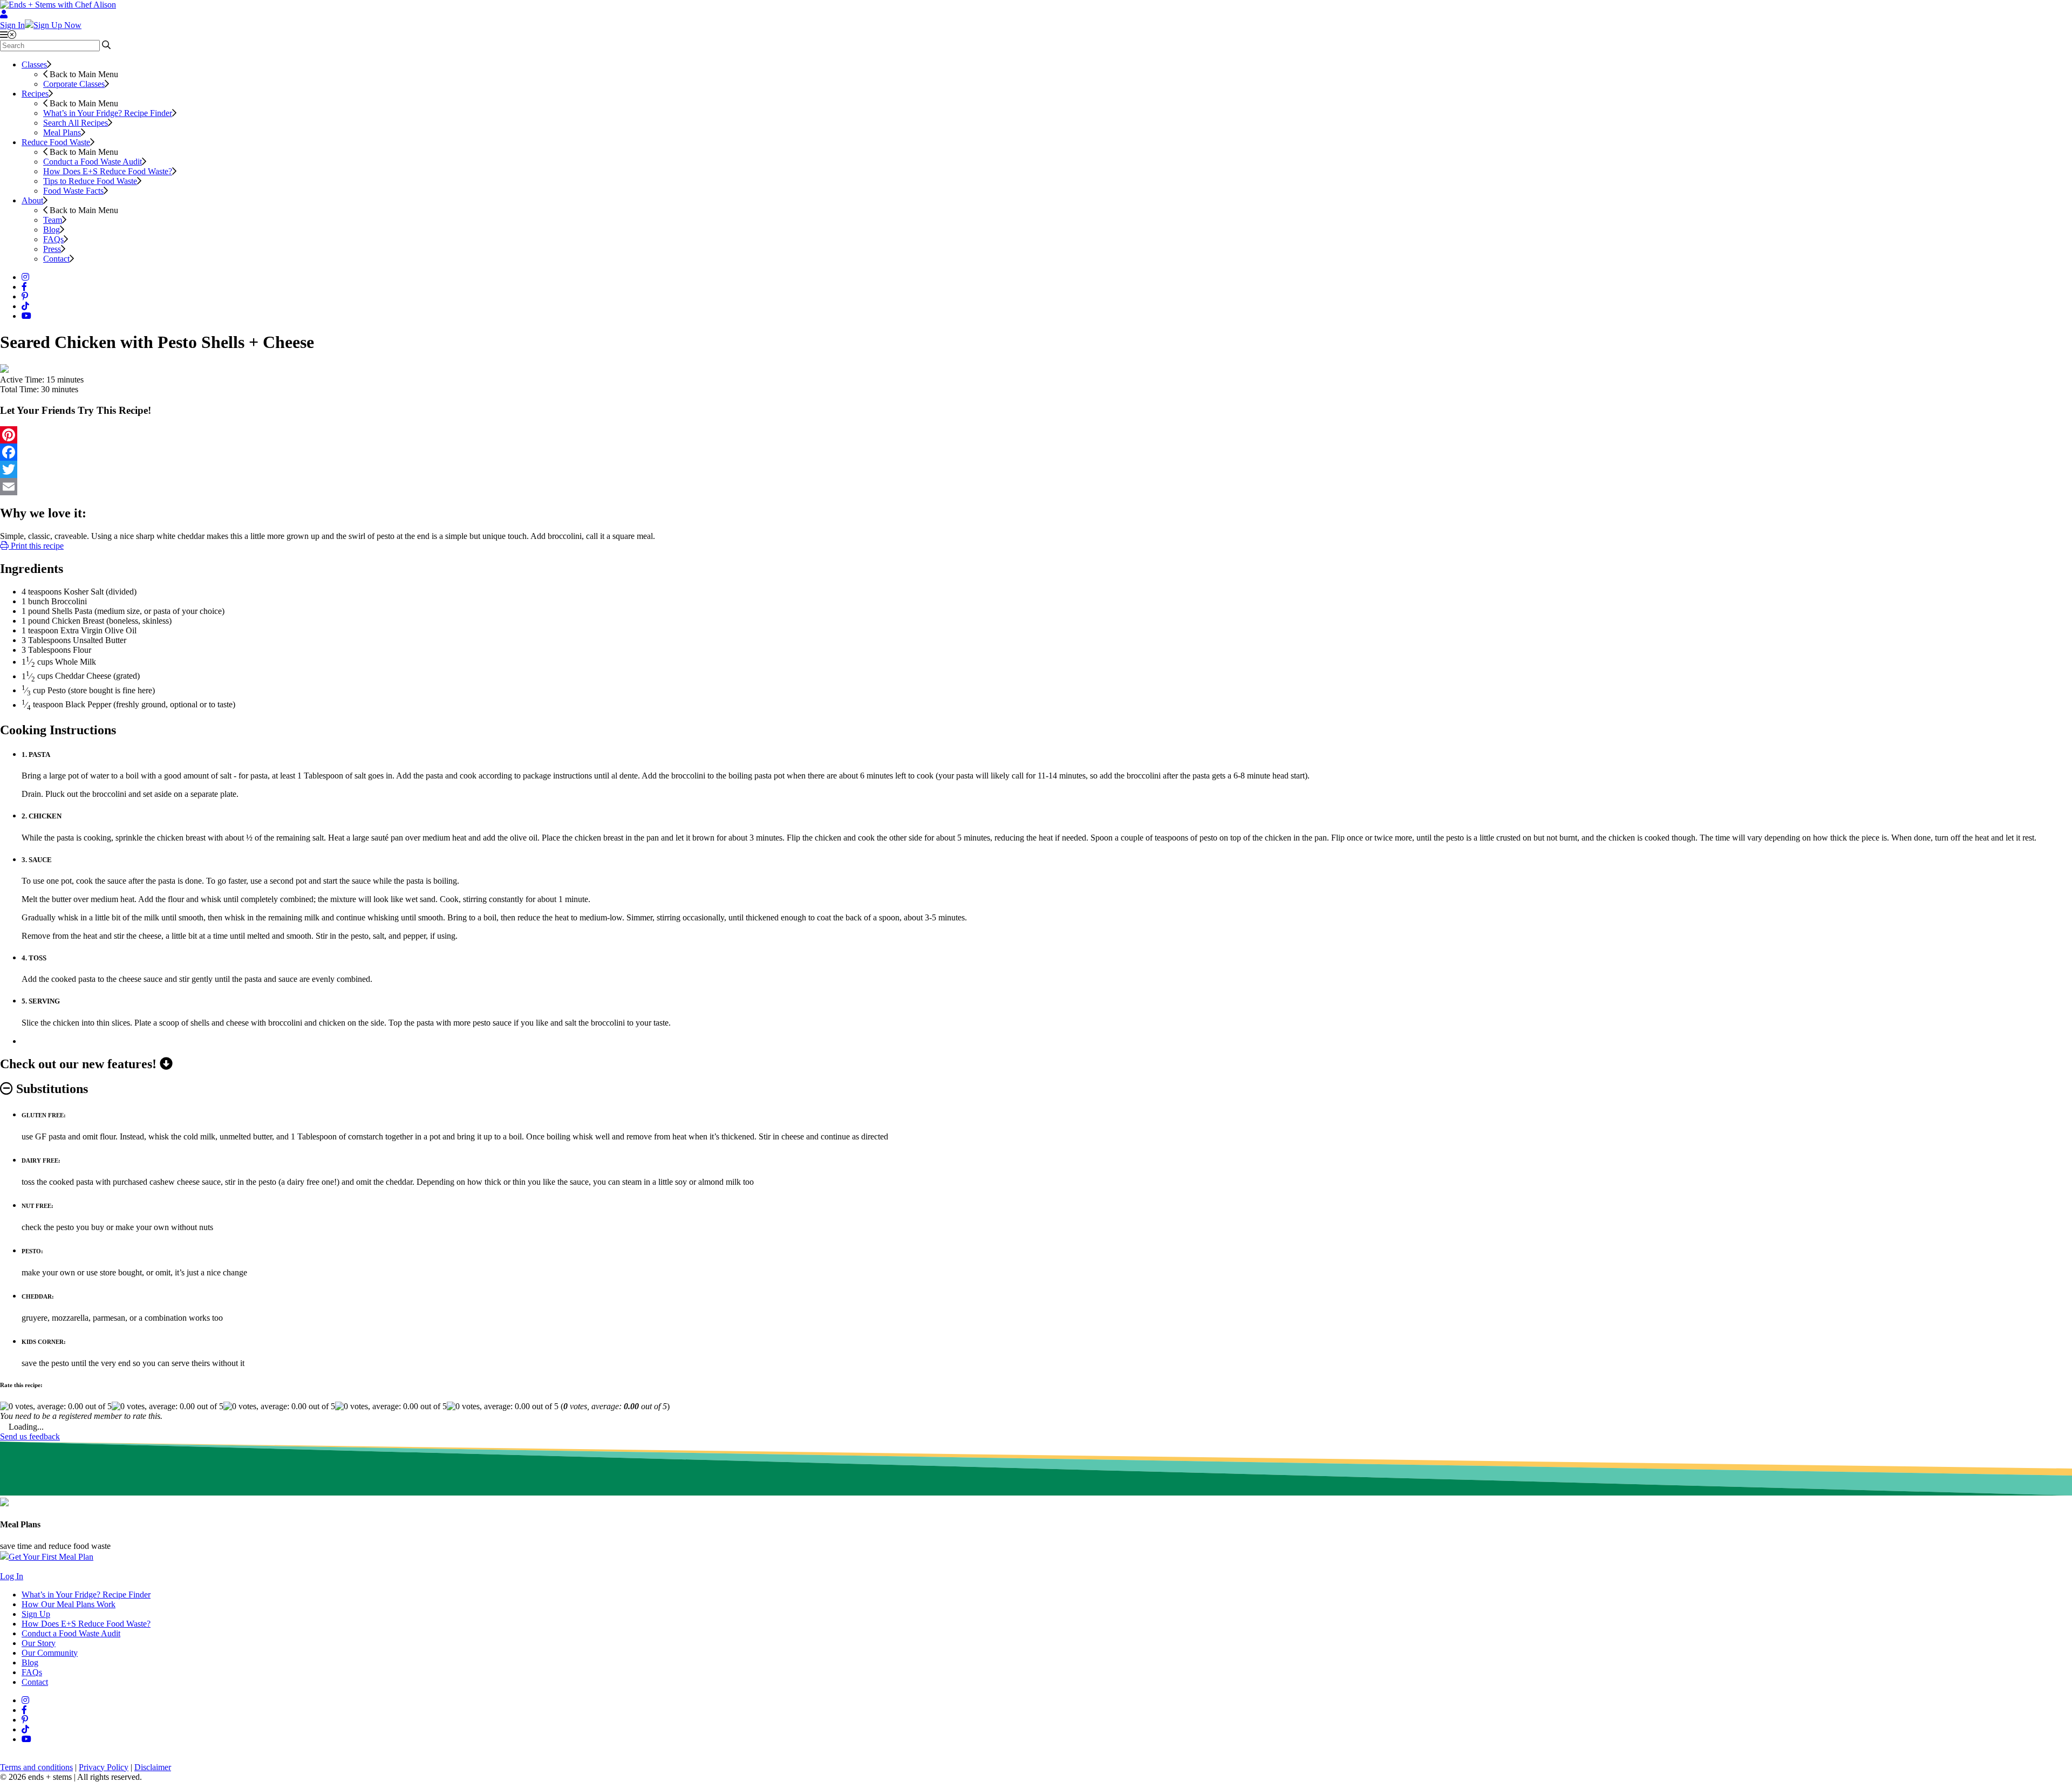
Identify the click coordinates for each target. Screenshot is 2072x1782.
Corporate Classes (74, 84)
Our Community (50, 1653)
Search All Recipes (76, 123)
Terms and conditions (36, 1767)
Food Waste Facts (73, 191)
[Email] (1036, 487)
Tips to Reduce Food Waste (90, 181)
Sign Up (36, 1614)
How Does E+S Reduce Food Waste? (108, 171)
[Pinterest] (1036, 435)
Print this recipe (36, 546)
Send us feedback (30, 1436)
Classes (34, 64)
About (32, 200)
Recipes (35, 94)
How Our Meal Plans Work (69, 1604)
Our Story (39, 1643)
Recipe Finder (108, 113)
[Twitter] (1036, 469)
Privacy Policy (104, 1767)
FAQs (53, 239)
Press (52, 249)
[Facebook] (1036, 452)
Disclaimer (153, 1767)
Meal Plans (62, 132)
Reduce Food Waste (56, 142)
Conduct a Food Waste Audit (93, 162)
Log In (12, 1576)
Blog (52, 230)
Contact (56, 259)
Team (53, 220)
